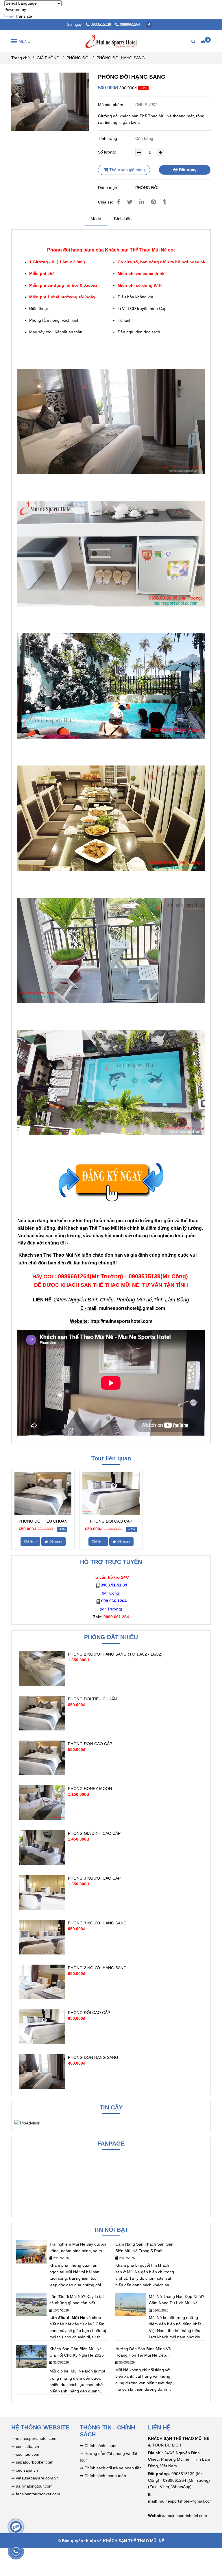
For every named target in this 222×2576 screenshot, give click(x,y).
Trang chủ (21, 58)
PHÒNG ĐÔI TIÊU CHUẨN (43, 1521)
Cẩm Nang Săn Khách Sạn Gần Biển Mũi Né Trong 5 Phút (144, 2247)
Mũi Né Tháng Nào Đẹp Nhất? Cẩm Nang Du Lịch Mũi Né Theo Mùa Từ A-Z (177, 2300)
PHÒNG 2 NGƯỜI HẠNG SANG (97, 1968)
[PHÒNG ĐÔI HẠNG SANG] (111, 41)
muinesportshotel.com (36, 2438)
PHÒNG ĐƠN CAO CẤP (90, 1744)
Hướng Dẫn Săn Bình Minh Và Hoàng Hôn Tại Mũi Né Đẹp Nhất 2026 (143, 2353)
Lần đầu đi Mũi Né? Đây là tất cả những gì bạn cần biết (77, 2300)
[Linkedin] (142, 202)
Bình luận (123, 219)
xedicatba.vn (27, 2446)
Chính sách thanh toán (105, 2476)
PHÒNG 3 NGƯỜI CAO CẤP (94, 1878)
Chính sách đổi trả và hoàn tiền (113, 2468)
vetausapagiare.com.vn (37, 2478)
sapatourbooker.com (34, 2462)
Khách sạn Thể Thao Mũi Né (95, 1228)
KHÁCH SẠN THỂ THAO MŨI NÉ (134, 2541)
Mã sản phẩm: (112, 105)
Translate (24, 16)
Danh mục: (109, 188)
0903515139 (101, 25)
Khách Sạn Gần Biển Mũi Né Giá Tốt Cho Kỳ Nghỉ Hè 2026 (77, 2352)
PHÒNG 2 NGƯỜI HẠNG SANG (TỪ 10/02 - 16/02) (115, 1654)
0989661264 (130, 25)
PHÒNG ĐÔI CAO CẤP (111, 1521)
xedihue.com (28, 2454)
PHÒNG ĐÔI (78, 58)
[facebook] (149, 25)
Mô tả (96, 219)
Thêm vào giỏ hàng (126, 170)
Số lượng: (108, 152)
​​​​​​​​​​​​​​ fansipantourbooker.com (37, 2494)
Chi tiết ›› (30, 1541)
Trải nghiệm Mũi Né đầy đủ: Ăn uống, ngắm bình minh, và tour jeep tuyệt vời (78, 2248)
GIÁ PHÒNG (48, 58)
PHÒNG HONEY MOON (90, 1789)
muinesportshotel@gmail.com (132, 1308)
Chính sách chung (100, 2446)
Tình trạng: (109, 138)
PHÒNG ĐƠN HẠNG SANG (93, 2057)
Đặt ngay (187, 170)
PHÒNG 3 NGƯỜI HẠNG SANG (97, 1923)
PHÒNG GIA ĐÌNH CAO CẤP (94, 1833)
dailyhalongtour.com (34, 2486)
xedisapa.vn (27, 2470)
